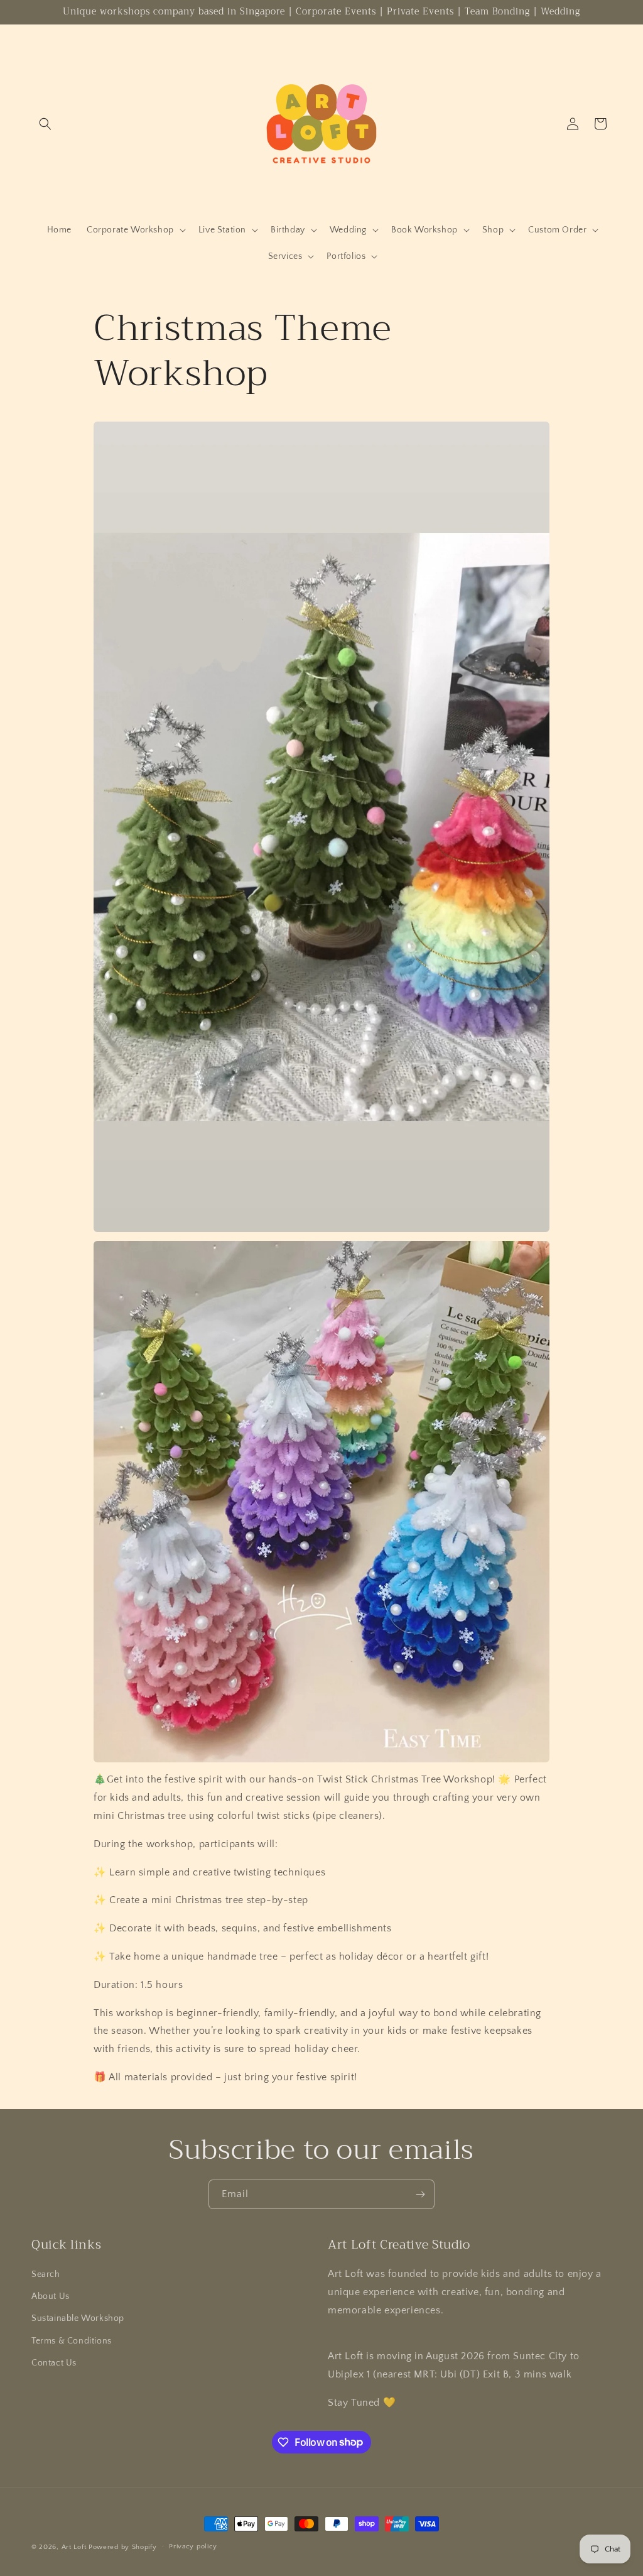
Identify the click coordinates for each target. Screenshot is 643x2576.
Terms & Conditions (72, 2341)
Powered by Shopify (123, 2547)
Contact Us (54, 2363)
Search (46, 2274)
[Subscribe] (420, 2194)
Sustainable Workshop (78, 2318)
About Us (51, 2296)
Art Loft (74, 2547)
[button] (45, 124)
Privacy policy (193, 2546)
